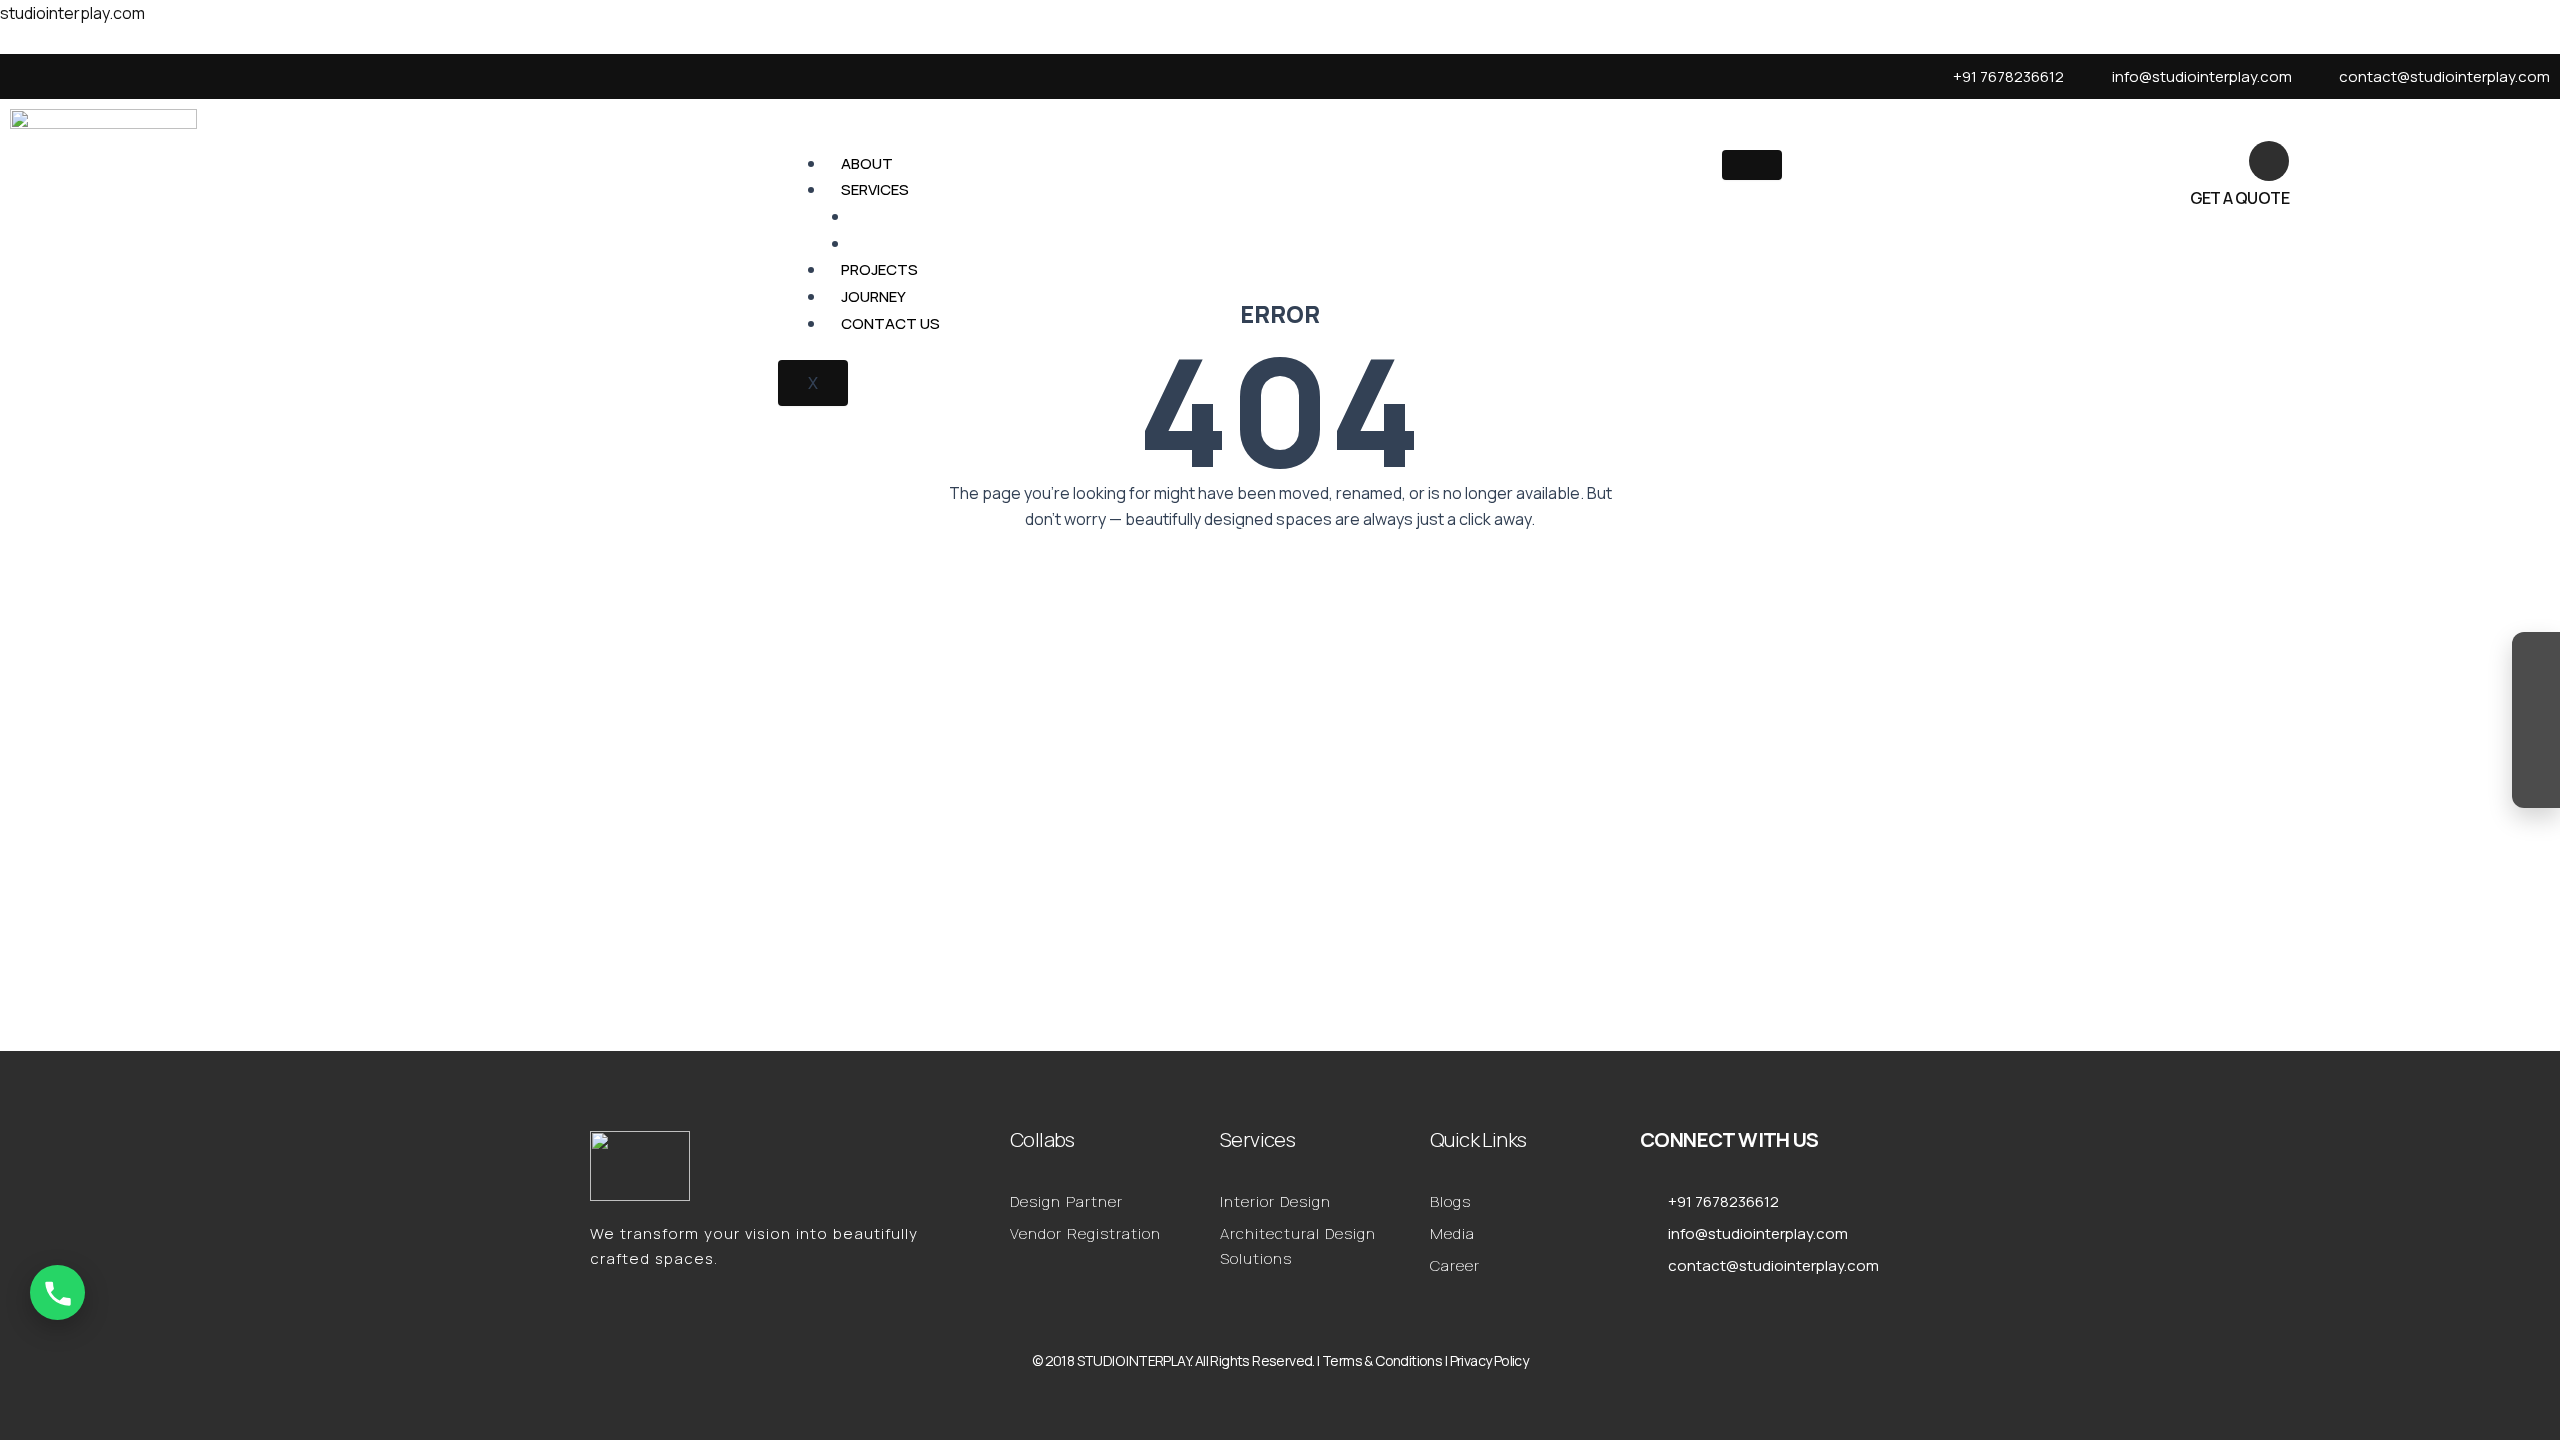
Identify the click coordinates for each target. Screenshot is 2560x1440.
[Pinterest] (2536, 780)
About (867, 163)
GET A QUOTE (2239, 198)
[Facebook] (2536, 700)
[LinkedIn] (2536, 740)
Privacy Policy (1489, 1360)
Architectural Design (955, 243)
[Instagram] (2536, 660)
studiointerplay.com (72, 13)
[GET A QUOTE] (2269, 161)
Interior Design (928, 216)
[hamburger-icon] (1752, 165)
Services (875, 189)
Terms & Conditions (1382, 1360)
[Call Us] (57, 1292)
